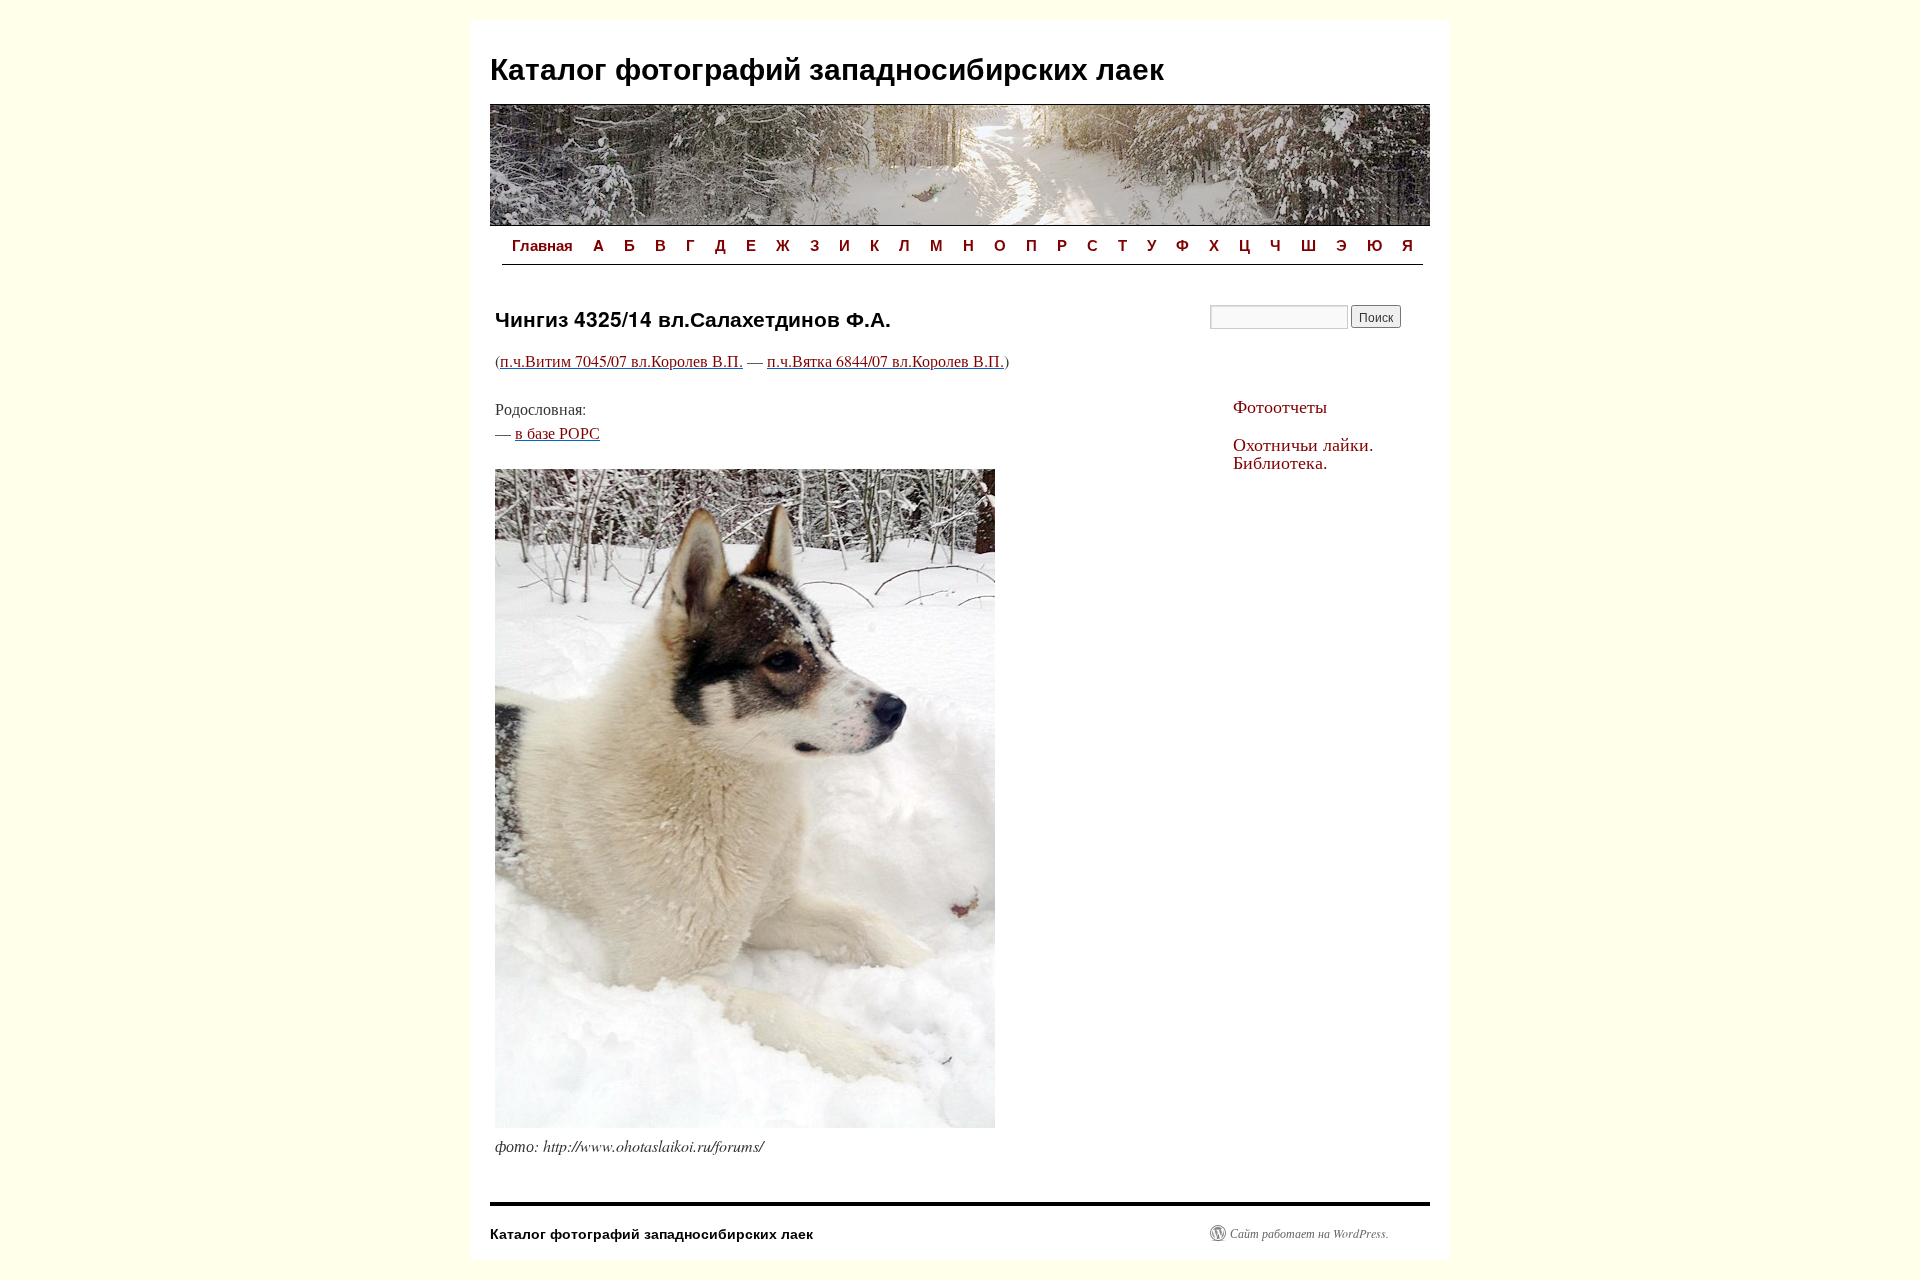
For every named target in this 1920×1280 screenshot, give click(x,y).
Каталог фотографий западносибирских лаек (827, 67)
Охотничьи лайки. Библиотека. (1303, 453)
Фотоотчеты (1280, 406)
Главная (542, 245)
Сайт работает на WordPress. (1309, 1233)
